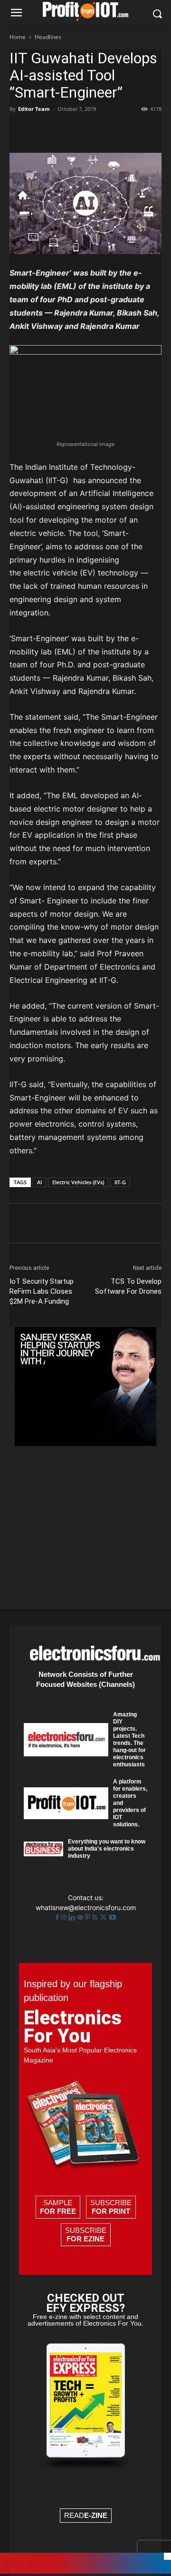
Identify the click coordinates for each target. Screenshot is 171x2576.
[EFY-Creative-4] (85, 2571)
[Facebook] (19, 130)
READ (86, 2515)
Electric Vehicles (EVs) (78, 1182)
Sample (58, 2207)
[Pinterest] (63, 130)
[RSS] (96, 1917)
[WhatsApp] (85, 130)
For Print (111, 2211)
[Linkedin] (106, 130)
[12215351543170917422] (85, 1443)
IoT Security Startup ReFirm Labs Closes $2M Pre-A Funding (42, 1291)
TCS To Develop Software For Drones (128, 1286)
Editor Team (34, 109)
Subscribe (111, 2207)
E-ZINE (96, 2515)
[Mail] (81, 1917)
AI (39, 1182)
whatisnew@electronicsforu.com (86, 1907)
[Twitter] (104, 1917)
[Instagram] (65, 1917)
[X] (41, 130)
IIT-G (120, 1182)
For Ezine (85, 2239)
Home (18, 37)
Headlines (48, 37)
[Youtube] (113, 1917)
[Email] (128, 130)
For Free (58, 2211)
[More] (151, 130)
